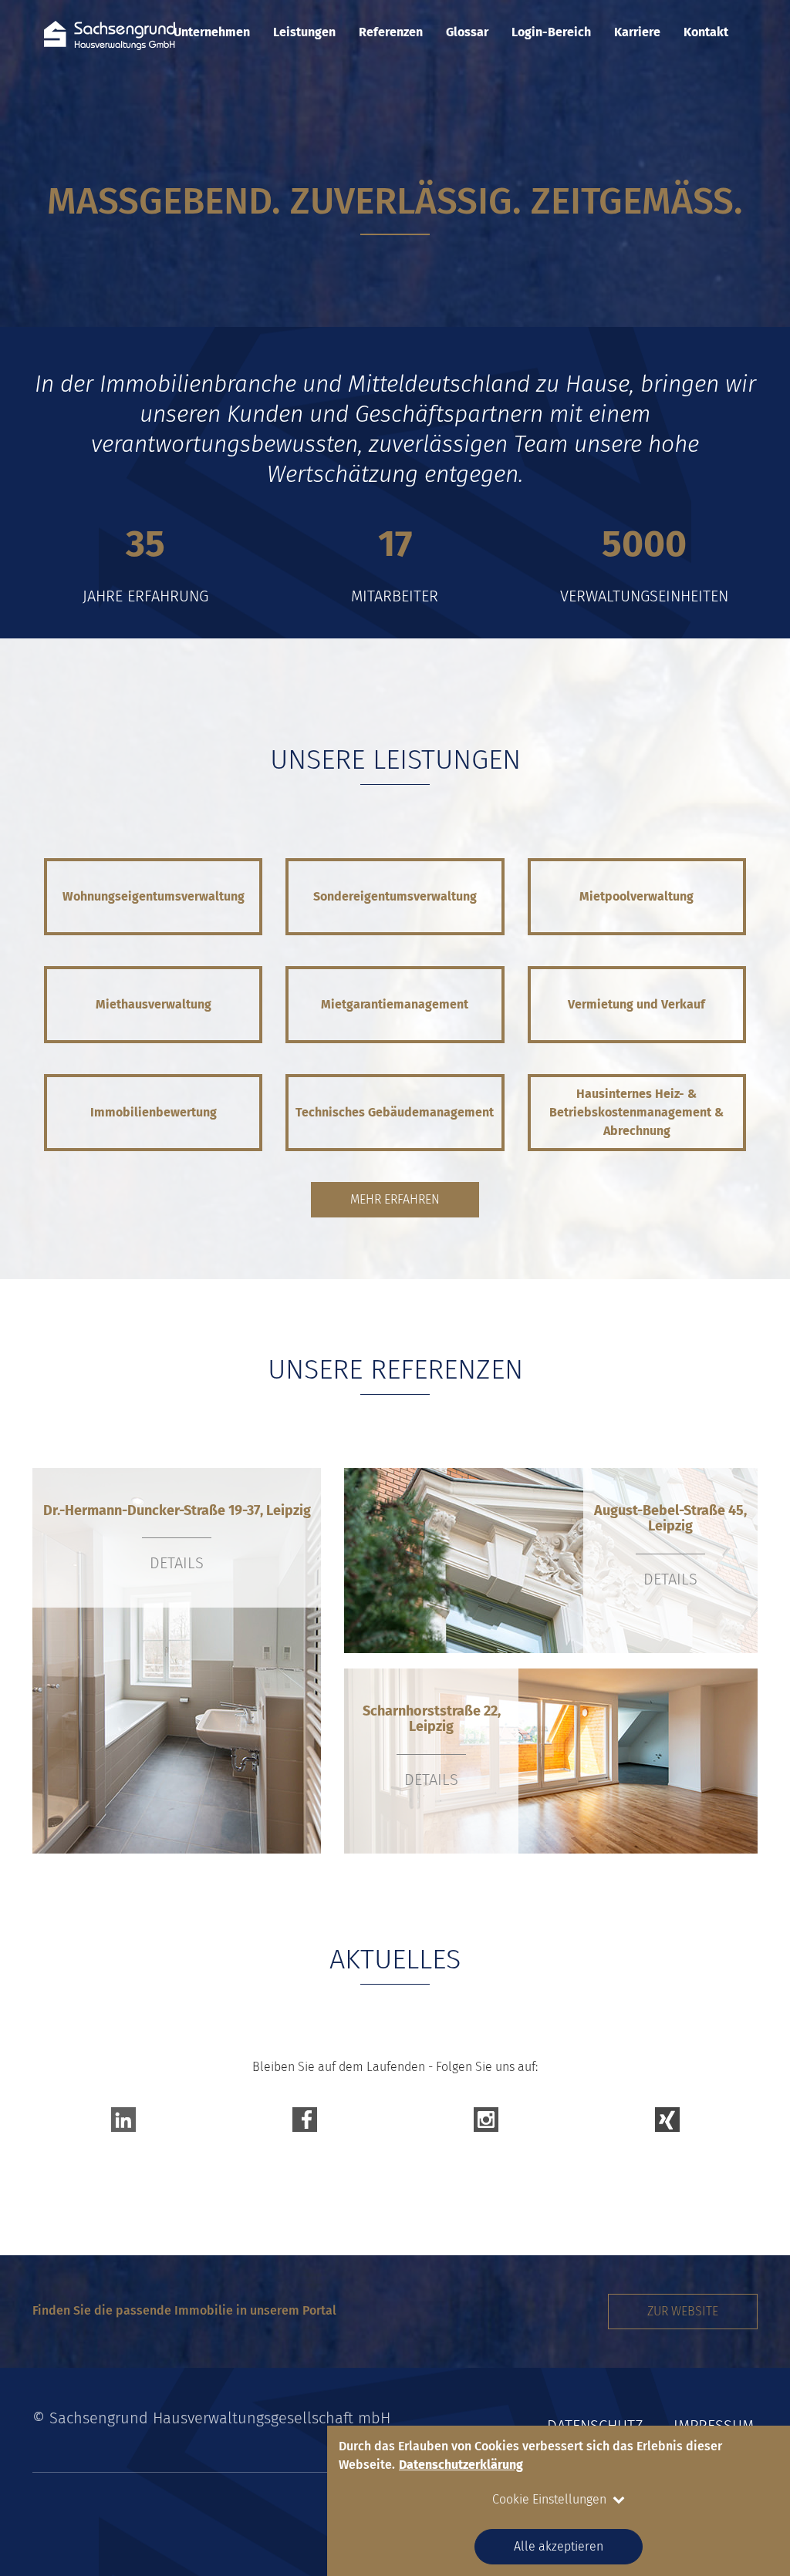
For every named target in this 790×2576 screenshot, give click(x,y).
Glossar (467, 32)
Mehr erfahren (395, 1199)
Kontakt (706, 32)
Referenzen (391, 32)
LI (123, 2116)
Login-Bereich (551, 32)
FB (305, 2116)
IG (486, 2116)
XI (667, 2116)
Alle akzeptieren (559, 2546)
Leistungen (304, 32)
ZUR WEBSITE (683, 2311)
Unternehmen (212, 32)
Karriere (637, 32)
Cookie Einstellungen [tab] (549, 2499)
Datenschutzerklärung (461, 2465)
